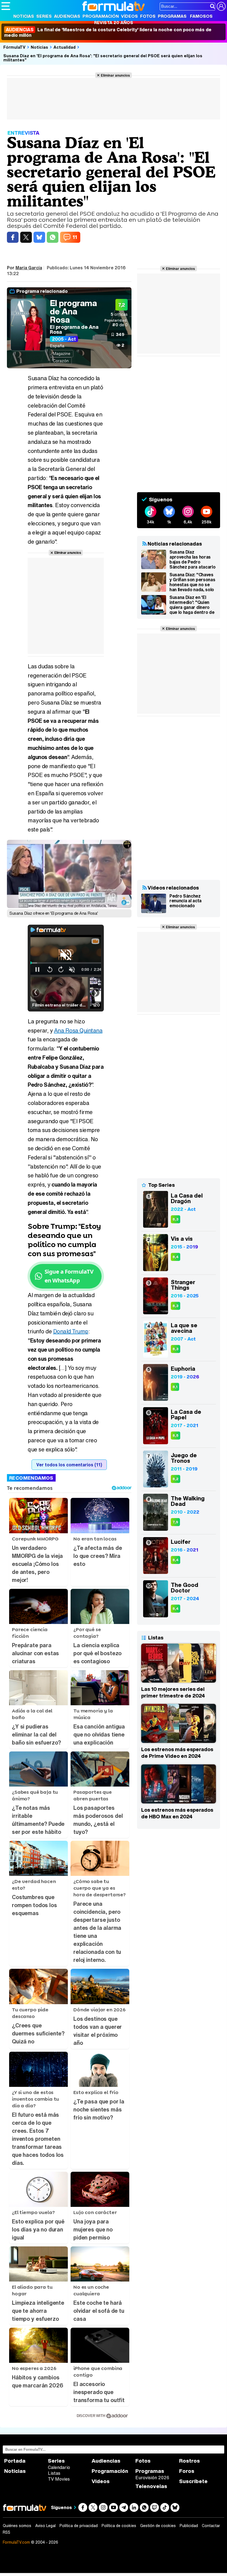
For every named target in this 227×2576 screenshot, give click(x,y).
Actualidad (65, 47)
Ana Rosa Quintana (78, 1030)
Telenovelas (151, 2486)
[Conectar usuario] (221, 6)
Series (44, 16)
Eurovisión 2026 (152, 2478)
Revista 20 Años (114, 22)
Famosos (201, 16)
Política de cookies (119, 2526)
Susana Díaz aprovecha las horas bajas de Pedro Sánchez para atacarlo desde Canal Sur (192, 559)
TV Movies (59, 2479)
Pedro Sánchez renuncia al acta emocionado (185, 901)
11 (75, 237)
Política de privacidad (79, 2526)
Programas (172, 16)
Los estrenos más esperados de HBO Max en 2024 (177, 1813)
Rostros (189, 2461)
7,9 (175, 1522)
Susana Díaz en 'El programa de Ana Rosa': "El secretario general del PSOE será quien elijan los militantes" (103, 58)
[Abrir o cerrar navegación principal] (6, 6)
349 (120, 334)
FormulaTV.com (16, 2542)
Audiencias (67, 16)
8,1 (175, 1387)
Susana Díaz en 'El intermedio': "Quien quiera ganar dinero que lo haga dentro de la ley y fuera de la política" (192, 605)
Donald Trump (71, 1331)
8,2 (176, 1479)
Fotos (148, 16)
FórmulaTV (14, 47)
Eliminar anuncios (115, 75)
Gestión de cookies (158, 2526)
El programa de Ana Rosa (73, 311)
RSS (7, 2532)
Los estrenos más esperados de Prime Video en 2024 (177, 1753)
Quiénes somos (17, 2526)
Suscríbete (193, 2481)
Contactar (211, 2526)
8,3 (176, 1219)
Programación (101, 16)
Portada (15, 2461)
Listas (54, 2473)
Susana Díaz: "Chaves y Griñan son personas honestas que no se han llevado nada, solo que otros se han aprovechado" (192, 582)
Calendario (59, 2467)
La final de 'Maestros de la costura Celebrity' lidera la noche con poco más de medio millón (108, 32)
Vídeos (129, 16)
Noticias (24, 16)
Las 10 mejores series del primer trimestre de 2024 (173, 1692)
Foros (187, 2471)
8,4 (176, 1257)
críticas (119, 314)
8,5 (176, 1436)
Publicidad (189, 2526)
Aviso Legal (45, 2526)
